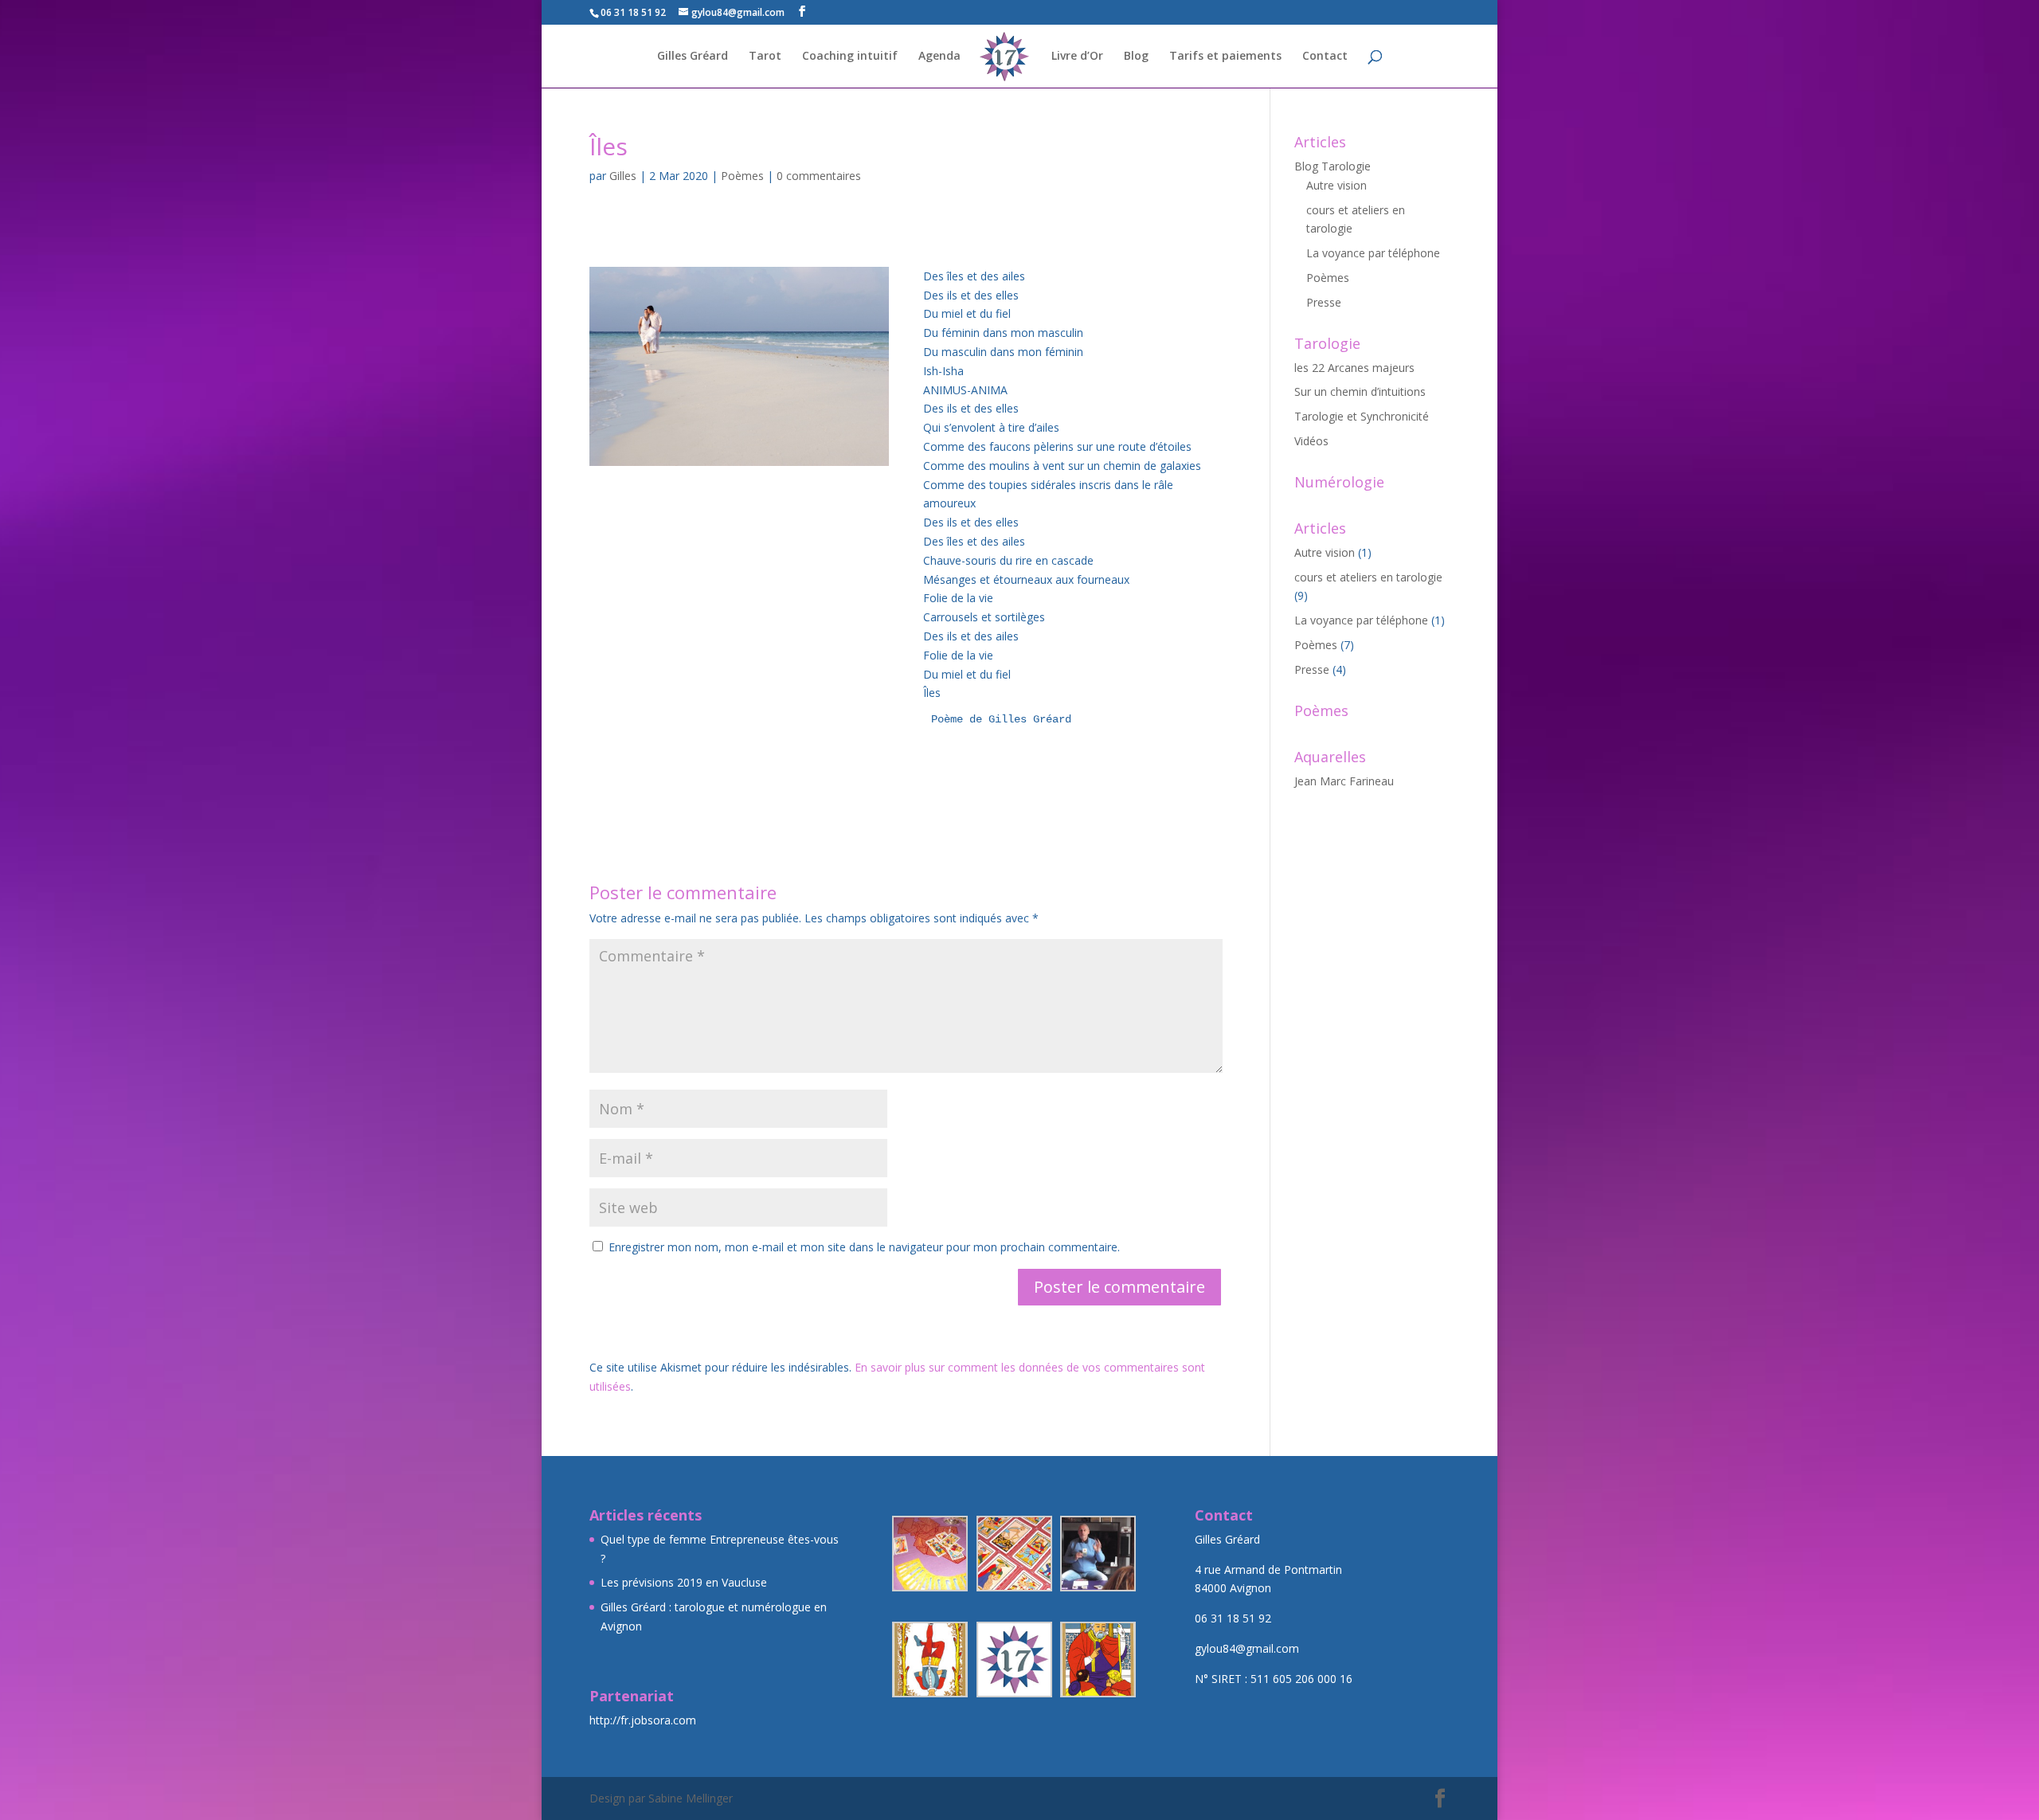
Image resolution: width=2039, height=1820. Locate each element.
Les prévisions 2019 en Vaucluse (684, 1582)
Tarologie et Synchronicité (1362, 416)
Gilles (623, 176)
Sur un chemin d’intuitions (1360, 391)
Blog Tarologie (1333, 166)
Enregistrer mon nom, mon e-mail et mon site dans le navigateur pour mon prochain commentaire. (864, 1247)
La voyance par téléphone (1373, 253)
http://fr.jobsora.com (643, 1720)
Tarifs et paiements (1225, 57)
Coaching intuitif (850, 57)
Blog (1136, 57)
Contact (1325, 57)
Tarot (765, 57)
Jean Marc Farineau (1344, 781)
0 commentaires (819, 176)
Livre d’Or (1077, 57)
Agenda (939, 57)
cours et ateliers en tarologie (1368, 577)
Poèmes (742, 176)
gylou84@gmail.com (1247, 1648)
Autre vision (1337, 185)
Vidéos (1311, 441)
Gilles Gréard (693, 57)
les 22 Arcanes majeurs (1354, 368)
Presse (1324, 302)
